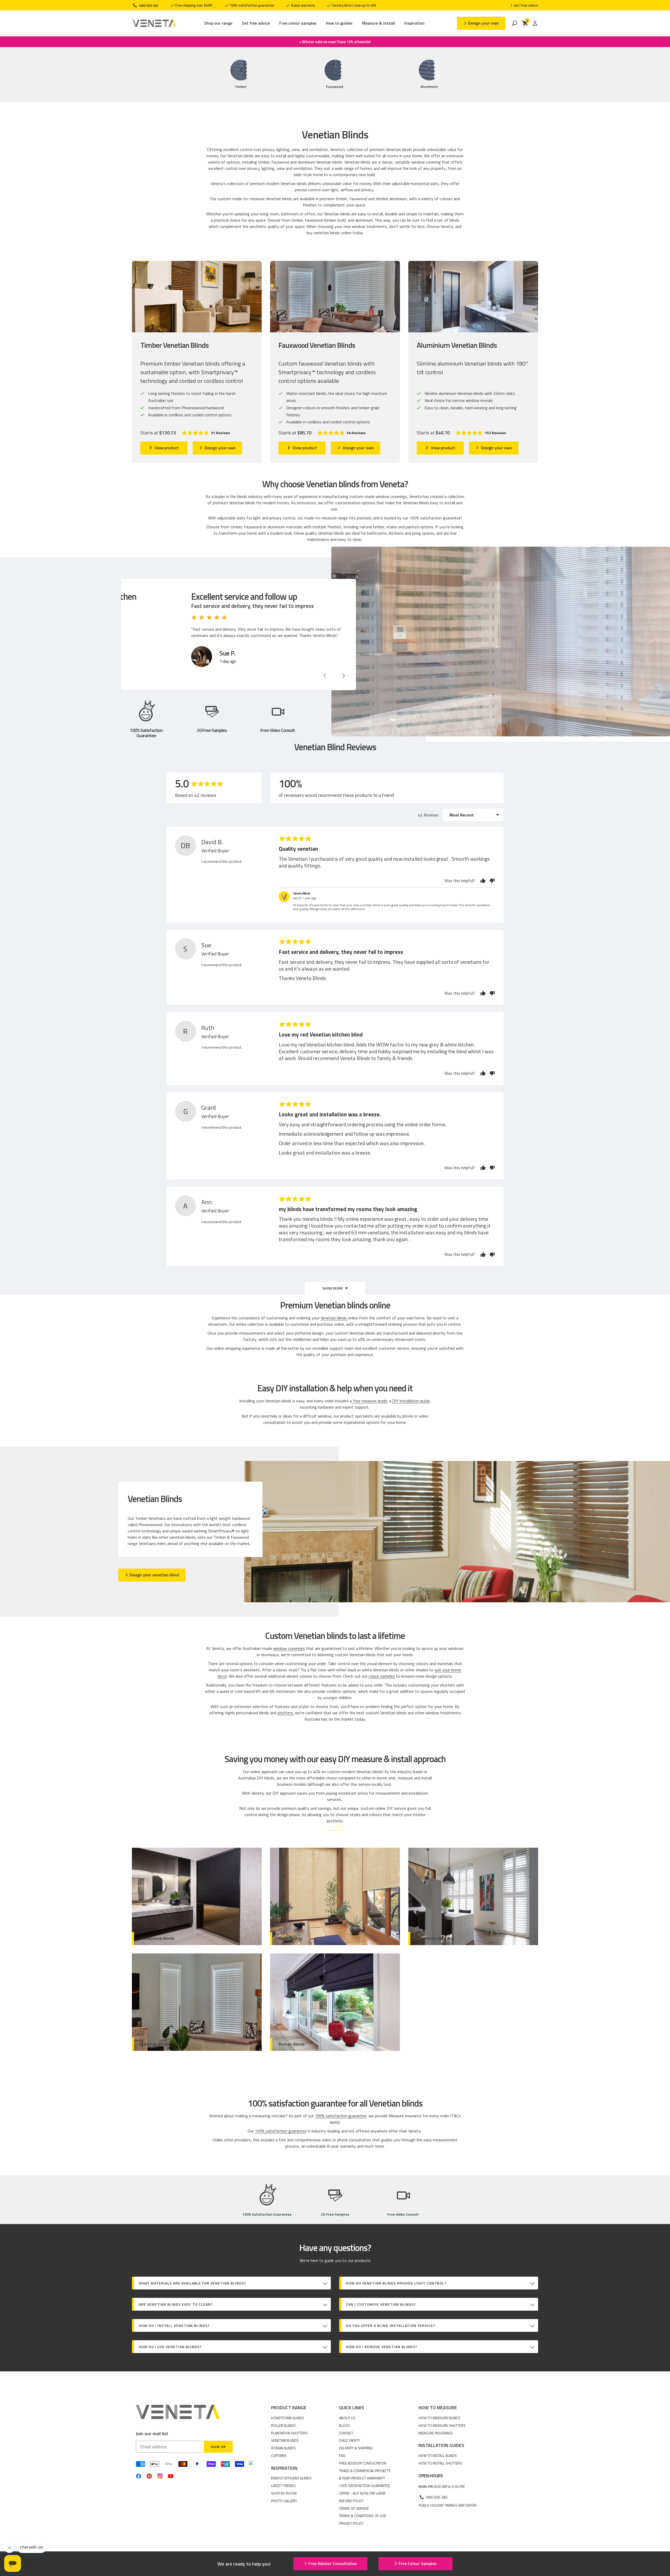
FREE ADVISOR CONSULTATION (363, 2463)
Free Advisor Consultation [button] (333, 2563)
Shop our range (218, 23)
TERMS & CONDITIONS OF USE (362, 2516)
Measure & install (378, 23)
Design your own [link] (220, 448)
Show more (333, 1288)
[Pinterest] (149, 2476)
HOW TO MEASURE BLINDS (439, 2418)
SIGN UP (218, 2447)
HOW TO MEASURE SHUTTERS (442, 2425)
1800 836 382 (148, 5)
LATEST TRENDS (283, 2486)
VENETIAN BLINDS (285, 2440)
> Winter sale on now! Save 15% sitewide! (335, 42)
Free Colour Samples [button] (418, 2563)
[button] (206, 433)
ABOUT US (347, 2418)
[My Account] (535, 23)
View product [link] (167, 448)
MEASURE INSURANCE (436, 2433)
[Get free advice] (524, 5)
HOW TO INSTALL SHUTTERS (440, 2463)
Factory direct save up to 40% (354, 5)
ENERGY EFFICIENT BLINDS (291, 2478)
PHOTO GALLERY (284, 2501)
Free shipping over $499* (194, 5)
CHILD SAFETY (350, 2440)
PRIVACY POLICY (351, 2523)
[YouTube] (171, 2476)
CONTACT (346, 2433)
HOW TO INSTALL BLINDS (438, 2455)
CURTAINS (279, 2455)
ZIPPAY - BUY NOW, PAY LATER (362, 2493)
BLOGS (344, 2425)
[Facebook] (139, 2476)
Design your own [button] (483, 23)
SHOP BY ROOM (284, 2493)
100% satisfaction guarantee (252, 5)
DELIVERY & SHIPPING (356, 2448)
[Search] (515, 23)
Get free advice (256, 23)
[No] (491, 881)
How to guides (339, 23)
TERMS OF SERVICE (354, 2508)
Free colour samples (298, 23)
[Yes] (483, 881)
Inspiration (414, 23)
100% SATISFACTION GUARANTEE (364, 2486)
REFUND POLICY (351, 2501)
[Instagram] (160, 2476)
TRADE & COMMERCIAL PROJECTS (365, 2471)
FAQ (342, 2455)
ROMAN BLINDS (283, 2448)
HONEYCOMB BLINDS (288, 2418)
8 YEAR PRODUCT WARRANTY (362, 2478)
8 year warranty (303, 5)
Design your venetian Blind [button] (154, 1575)
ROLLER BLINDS (283, 2425)
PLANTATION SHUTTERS (289, 2433)
